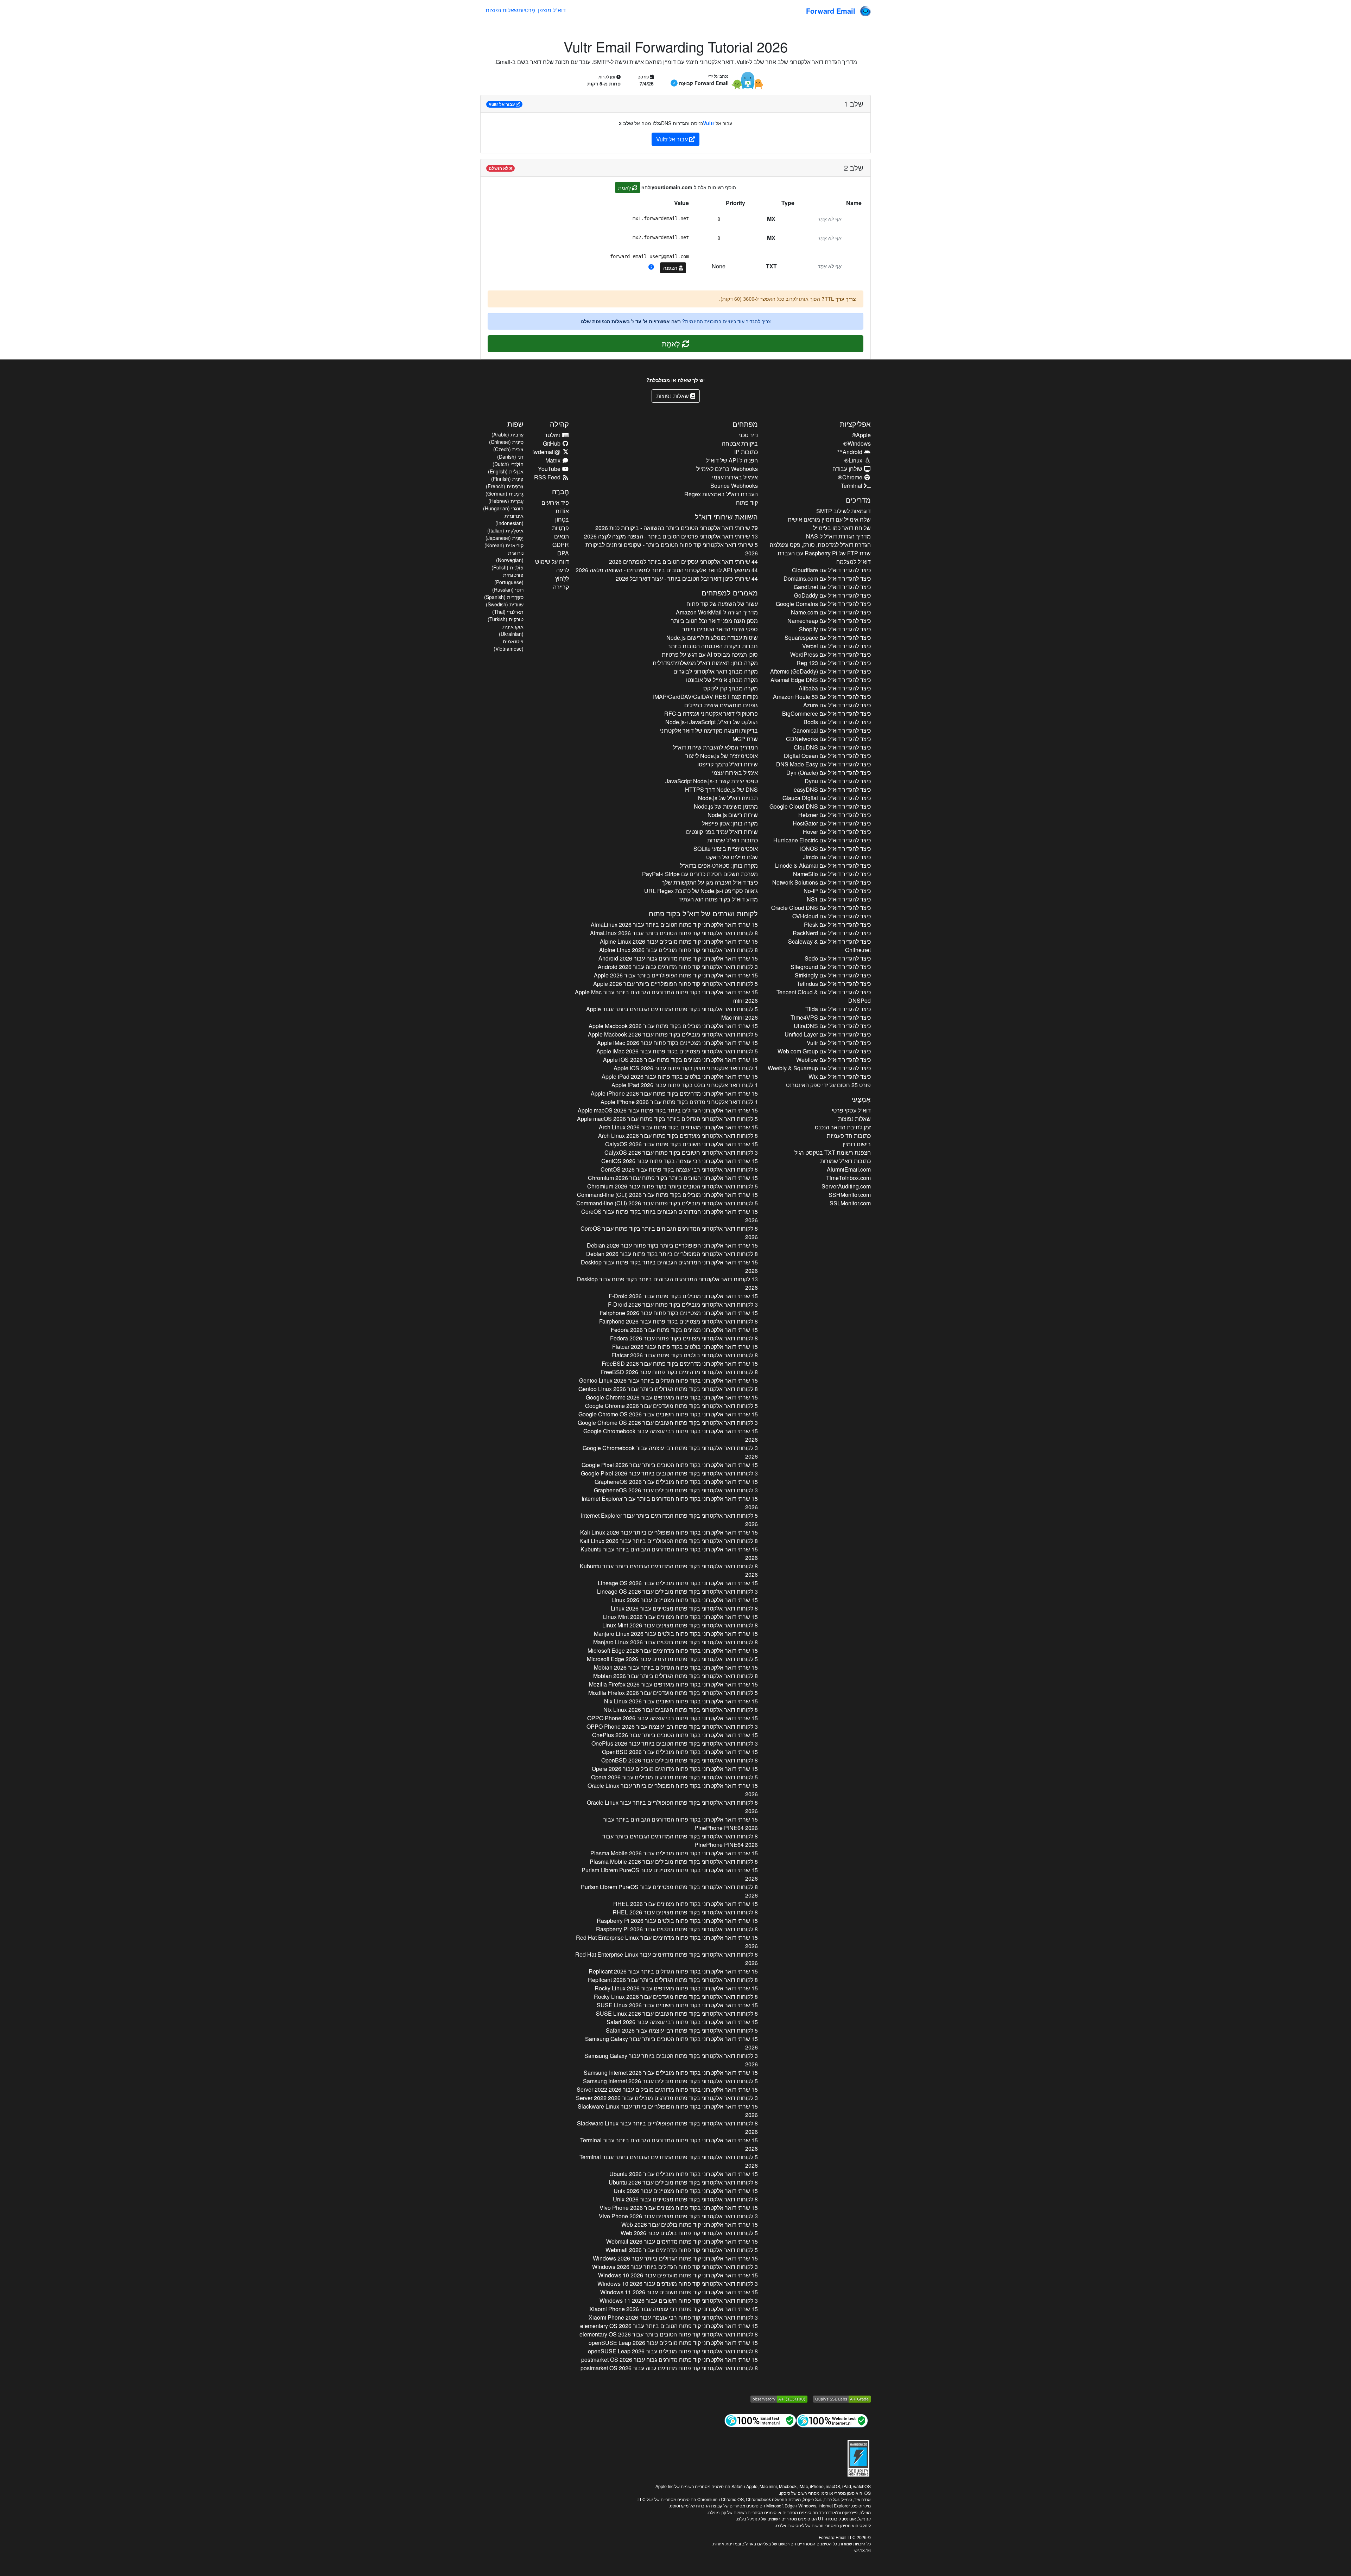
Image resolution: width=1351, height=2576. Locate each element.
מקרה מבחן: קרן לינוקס (731, 688)
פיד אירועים (555, 502)
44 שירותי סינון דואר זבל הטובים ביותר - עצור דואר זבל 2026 (687, 578)
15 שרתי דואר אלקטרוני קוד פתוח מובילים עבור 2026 (679, 941)
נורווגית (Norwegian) (510, 556)
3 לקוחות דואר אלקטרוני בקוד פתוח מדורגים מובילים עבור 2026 (667, 2098)
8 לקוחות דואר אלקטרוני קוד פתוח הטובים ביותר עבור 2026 (674, 933)
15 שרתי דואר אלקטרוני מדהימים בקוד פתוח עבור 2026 (674, 1093)
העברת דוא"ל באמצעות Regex (721, 494)
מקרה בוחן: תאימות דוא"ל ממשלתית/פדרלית (705, 663)
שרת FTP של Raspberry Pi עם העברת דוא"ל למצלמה (824, 557)
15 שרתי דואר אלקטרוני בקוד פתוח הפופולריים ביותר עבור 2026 (669, 1532)
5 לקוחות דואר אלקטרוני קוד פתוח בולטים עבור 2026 (689, 2233)
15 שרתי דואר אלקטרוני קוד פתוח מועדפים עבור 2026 (678, 2275)
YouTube (550, 469)
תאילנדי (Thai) (508, 612)
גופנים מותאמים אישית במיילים (721, 705)
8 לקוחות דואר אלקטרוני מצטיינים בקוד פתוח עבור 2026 (678, 1321)
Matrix (554, 460)
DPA (563, 553)
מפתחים (745, 424)
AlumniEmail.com (849, 1169)
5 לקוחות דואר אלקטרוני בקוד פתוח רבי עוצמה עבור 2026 (682, 2030)
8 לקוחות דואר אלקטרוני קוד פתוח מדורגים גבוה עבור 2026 (669, 2368)
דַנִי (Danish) (510, 457)
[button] (651, 267)
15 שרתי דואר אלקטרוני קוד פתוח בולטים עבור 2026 (690, 2224)
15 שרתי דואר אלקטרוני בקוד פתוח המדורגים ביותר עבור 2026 (670, 1503)
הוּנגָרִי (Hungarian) (503, 508)
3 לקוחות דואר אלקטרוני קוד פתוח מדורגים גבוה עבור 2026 (678, 967)
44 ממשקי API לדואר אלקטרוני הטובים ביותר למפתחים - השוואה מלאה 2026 (667, 570)
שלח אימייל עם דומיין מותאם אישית (829, 519)
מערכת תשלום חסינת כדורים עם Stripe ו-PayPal (700, 874)
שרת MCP (745, 739)
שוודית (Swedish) (505, 604)
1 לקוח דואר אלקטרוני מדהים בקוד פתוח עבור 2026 (679, 1102)
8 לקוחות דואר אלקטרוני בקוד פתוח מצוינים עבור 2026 (680, 1625)
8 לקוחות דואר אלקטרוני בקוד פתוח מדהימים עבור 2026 (667, 1959)
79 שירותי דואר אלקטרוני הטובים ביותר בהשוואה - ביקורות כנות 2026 (677, 528)
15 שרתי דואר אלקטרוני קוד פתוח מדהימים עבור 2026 (682, 2241)
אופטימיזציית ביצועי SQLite (726, 849)
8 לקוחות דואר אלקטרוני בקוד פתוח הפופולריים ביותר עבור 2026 (669, 1541)
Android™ (850, 452)
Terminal (852, 486)
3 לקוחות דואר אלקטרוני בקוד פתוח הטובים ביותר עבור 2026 (669, 1473)
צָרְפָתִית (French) (505, 486)
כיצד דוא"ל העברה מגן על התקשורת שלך (710, 882)
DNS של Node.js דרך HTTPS (721, 789)
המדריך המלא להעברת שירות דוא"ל (715, 747)
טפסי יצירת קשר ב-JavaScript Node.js (712, 781)
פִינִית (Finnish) (507, 479)
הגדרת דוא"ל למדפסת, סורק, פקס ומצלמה (820, 545)
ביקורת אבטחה (740, 443)
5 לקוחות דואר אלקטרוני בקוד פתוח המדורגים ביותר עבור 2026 (669, 1520)
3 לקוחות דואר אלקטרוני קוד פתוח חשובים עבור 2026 (679, 2300)
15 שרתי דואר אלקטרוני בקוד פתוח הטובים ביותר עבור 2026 (670, 1465)
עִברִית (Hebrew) (506, 501)
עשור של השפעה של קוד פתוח (722, 604)
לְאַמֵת (625, 187)
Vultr (709, 123)
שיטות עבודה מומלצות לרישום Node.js (712, 637)
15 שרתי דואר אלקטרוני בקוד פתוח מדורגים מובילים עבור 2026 (675, 1769)
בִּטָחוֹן (562, 519)
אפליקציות (855, 424)
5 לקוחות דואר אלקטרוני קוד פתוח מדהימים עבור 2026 (682, 2250)
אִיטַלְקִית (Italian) (505, 530)
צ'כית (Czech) (508, 449)
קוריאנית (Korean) (504, 545)
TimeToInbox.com (848, 1178)
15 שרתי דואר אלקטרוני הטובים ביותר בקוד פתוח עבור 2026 (673, 1178)
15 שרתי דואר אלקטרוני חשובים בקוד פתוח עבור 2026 (681, 1144)
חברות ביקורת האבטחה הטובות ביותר (713, 646)
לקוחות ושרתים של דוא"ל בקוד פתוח (703, 913)
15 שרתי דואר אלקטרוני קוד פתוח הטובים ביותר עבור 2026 (674, 924)
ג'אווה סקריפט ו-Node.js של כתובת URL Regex (701, 891)
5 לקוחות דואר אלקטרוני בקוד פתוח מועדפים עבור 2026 (671, 1406)
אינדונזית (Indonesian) (509, 519)
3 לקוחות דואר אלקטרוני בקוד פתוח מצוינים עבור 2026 (678, 2216)
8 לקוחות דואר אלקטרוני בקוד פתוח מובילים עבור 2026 (680, 1760)
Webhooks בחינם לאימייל (727, 469)
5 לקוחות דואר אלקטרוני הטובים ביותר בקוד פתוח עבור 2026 (673, 1186)
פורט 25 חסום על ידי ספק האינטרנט (828, 1085)
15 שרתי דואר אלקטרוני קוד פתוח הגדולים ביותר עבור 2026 (675, 2258)
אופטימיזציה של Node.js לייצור (722, 756)
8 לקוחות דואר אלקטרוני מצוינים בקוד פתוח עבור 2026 (684, 1338)
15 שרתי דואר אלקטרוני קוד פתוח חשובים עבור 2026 (679, 2292)
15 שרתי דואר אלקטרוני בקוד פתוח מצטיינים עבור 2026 (685, 1600)
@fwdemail (547, 452)
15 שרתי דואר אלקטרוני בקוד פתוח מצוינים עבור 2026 (680, 1617)
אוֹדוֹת (562, 511)
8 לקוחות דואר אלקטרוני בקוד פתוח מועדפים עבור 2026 (676, 1997)
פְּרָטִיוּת (527, 10)
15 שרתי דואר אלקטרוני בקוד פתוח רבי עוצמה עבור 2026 (671, 1435)
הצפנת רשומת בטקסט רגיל (833, 1152)
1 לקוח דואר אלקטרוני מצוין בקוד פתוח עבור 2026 (686, 1068)
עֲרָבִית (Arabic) (508, 434)
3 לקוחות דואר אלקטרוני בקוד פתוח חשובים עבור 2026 (668, 1423)
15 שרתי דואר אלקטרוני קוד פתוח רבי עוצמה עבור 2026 (674, 2309)
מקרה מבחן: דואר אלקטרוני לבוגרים (716, 671)
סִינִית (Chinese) (506, 442)
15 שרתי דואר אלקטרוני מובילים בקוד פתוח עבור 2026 (673, 1026)
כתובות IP (746, 452)
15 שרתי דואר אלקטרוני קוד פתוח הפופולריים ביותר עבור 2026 (676, 975)
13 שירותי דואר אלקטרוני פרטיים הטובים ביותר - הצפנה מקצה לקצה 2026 (671, 536)
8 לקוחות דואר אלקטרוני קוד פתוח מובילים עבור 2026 (678, 950)
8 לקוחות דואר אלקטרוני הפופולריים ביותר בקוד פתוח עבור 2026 (672, 1254)
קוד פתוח (747, 502)
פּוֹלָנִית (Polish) (508, 567)
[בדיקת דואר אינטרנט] (760, 2420)
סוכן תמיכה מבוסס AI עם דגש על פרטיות (710, 654)
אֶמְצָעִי (861, 1099)
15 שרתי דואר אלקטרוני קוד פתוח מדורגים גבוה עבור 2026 (678, 958)
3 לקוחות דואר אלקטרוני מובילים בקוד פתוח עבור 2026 (683, 1304)
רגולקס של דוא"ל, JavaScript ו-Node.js (712, 722)
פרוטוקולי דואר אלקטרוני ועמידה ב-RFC (711, 713)
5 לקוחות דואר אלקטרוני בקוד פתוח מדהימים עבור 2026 (672, 1659)
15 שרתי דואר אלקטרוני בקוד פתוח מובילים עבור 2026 (676, 1482)
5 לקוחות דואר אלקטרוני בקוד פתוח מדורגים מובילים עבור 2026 (674, 1777)
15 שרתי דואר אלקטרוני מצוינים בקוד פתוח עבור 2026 (680, 1060)
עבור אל (502, 104)
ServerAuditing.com (846, 1186)
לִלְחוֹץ (562, 578)
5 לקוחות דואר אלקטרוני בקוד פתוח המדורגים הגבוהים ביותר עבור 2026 (672, 1013)
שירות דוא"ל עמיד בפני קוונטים (722, 832)
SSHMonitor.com (850, 1195)
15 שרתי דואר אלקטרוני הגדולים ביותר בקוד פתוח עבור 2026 (668, 1110)
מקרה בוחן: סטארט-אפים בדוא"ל (719, 865)
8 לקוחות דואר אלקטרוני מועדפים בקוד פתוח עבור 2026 (678, 1136)
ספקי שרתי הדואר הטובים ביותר (720, 629)
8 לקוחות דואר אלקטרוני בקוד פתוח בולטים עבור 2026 (675, 1642)
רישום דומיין (857, 1144)
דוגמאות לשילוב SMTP (843, 511)
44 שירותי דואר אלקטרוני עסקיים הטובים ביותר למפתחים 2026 (683, 562)
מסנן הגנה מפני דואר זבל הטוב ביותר (714, 621)
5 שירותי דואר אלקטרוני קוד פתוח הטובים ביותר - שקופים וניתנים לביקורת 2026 (672, 549)
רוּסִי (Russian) (508, 589)
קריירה (561, 587)
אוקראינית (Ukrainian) (511, 630)
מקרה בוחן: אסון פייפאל (730, 823)
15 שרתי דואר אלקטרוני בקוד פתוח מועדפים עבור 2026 (672, 1397)
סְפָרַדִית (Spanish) (504, 597)
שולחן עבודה (848, 469)
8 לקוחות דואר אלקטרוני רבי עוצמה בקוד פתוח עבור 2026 (679, 1169)
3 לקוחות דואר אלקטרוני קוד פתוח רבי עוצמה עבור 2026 (673, 2317)
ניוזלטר (553, 435)
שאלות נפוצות (502, 10)
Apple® (861, 435)
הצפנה (671, 268)
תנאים (562, 536)
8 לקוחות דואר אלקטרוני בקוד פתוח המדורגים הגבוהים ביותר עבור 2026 (669, 1570)
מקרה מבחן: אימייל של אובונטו (722, 680)
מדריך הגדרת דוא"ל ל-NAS (838, 536)
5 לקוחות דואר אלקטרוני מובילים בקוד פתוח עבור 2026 (673, 1034)
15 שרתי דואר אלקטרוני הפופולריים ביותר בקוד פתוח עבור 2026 (672, 1245)
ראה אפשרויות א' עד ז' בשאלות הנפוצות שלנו (631, 321)
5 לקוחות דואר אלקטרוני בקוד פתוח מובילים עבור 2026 (670, 2081)
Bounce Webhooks (734, 486)
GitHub (552, 443)
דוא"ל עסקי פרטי (851, 1110)
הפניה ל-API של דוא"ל (732, 460)
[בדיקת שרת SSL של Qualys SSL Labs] (842, 2398)
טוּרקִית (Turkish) (506, 619)
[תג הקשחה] (858, 2457)
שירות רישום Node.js (733, 815)
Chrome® (851, 477)
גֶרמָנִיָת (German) (505, 493)
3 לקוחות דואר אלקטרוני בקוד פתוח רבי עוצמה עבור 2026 (670, 1452)
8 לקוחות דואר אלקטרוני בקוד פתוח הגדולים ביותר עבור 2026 (668, 1389)
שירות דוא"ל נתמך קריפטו (728, 764)
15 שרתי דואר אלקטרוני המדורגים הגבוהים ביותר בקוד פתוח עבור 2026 (670, 1216)
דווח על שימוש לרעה (552, 566)
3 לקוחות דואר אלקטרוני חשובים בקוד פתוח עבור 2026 (681, 1152)
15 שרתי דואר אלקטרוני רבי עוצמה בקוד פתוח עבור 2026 (680, 1161)
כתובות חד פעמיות (849, 1136)
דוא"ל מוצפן (552, 10)
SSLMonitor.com (850, 1203)
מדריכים (858, 500)
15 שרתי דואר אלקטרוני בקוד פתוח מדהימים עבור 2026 (673, 1650)
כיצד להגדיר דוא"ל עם (831, 570)
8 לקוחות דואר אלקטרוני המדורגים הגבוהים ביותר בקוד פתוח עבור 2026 (669, 1233)
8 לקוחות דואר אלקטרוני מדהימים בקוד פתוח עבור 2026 (679, 1372)
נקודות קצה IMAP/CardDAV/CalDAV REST (705, 697)
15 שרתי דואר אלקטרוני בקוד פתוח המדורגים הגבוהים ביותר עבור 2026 (666, 996)
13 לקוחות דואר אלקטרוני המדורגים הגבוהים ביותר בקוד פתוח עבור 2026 (667, 1283)
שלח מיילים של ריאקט (732, 857)
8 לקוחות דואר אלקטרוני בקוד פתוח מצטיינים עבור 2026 (684, 1608)
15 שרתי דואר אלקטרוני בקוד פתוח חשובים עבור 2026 (668, 1414)
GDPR (561, 545)
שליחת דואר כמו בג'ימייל (842, 528)
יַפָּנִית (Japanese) (505, 538)
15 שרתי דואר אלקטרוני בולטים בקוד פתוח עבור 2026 (680, 1076)
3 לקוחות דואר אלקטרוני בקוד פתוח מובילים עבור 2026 (676, 1490)
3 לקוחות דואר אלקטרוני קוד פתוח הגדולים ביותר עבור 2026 (675, 2267)
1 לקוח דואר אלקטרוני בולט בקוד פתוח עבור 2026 (685, 1085)
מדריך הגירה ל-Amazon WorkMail (717, 612)
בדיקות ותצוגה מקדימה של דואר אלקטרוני (709, 730)
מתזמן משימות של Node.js (726, 806)
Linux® (854, 460)
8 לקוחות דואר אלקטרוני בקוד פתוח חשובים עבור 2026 (681, 1710)
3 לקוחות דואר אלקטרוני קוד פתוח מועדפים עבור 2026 (678, 2284)
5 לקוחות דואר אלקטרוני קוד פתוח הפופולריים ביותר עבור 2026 (675, 984)
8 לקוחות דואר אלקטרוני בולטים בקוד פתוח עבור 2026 (685, 1355)
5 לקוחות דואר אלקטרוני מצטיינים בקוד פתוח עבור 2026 (677, 1051)
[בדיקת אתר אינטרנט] (832, 2420)
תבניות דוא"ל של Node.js (728, 798)
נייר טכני (748, 435)
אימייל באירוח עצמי (735, 477)
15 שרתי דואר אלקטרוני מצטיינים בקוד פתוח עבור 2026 (677, 1043)
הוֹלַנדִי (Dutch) (508, 464)
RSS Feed (548, 477)
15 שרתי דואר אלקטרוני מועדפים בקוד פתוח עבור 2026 (678, 1127)
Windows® (857, 443)
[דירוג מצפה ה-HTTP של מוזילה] (779, 2398)
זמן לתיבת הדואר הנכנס (843, 1127)
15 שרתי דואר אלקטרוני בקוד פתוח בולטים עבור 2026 (676, 1634)
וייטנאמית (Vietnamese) (509, 645)
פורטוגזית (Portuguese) (509, 578)
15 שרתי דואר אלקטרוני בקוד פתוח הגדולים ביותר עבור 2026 (668, 1380)
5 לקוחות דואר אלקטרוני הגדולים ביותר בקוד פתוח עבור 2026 (667, 1119)
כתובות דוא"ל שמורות (845, 1161)
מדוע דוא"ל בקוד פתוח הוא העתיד (718, 899)
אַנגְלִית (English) (506, 471)
